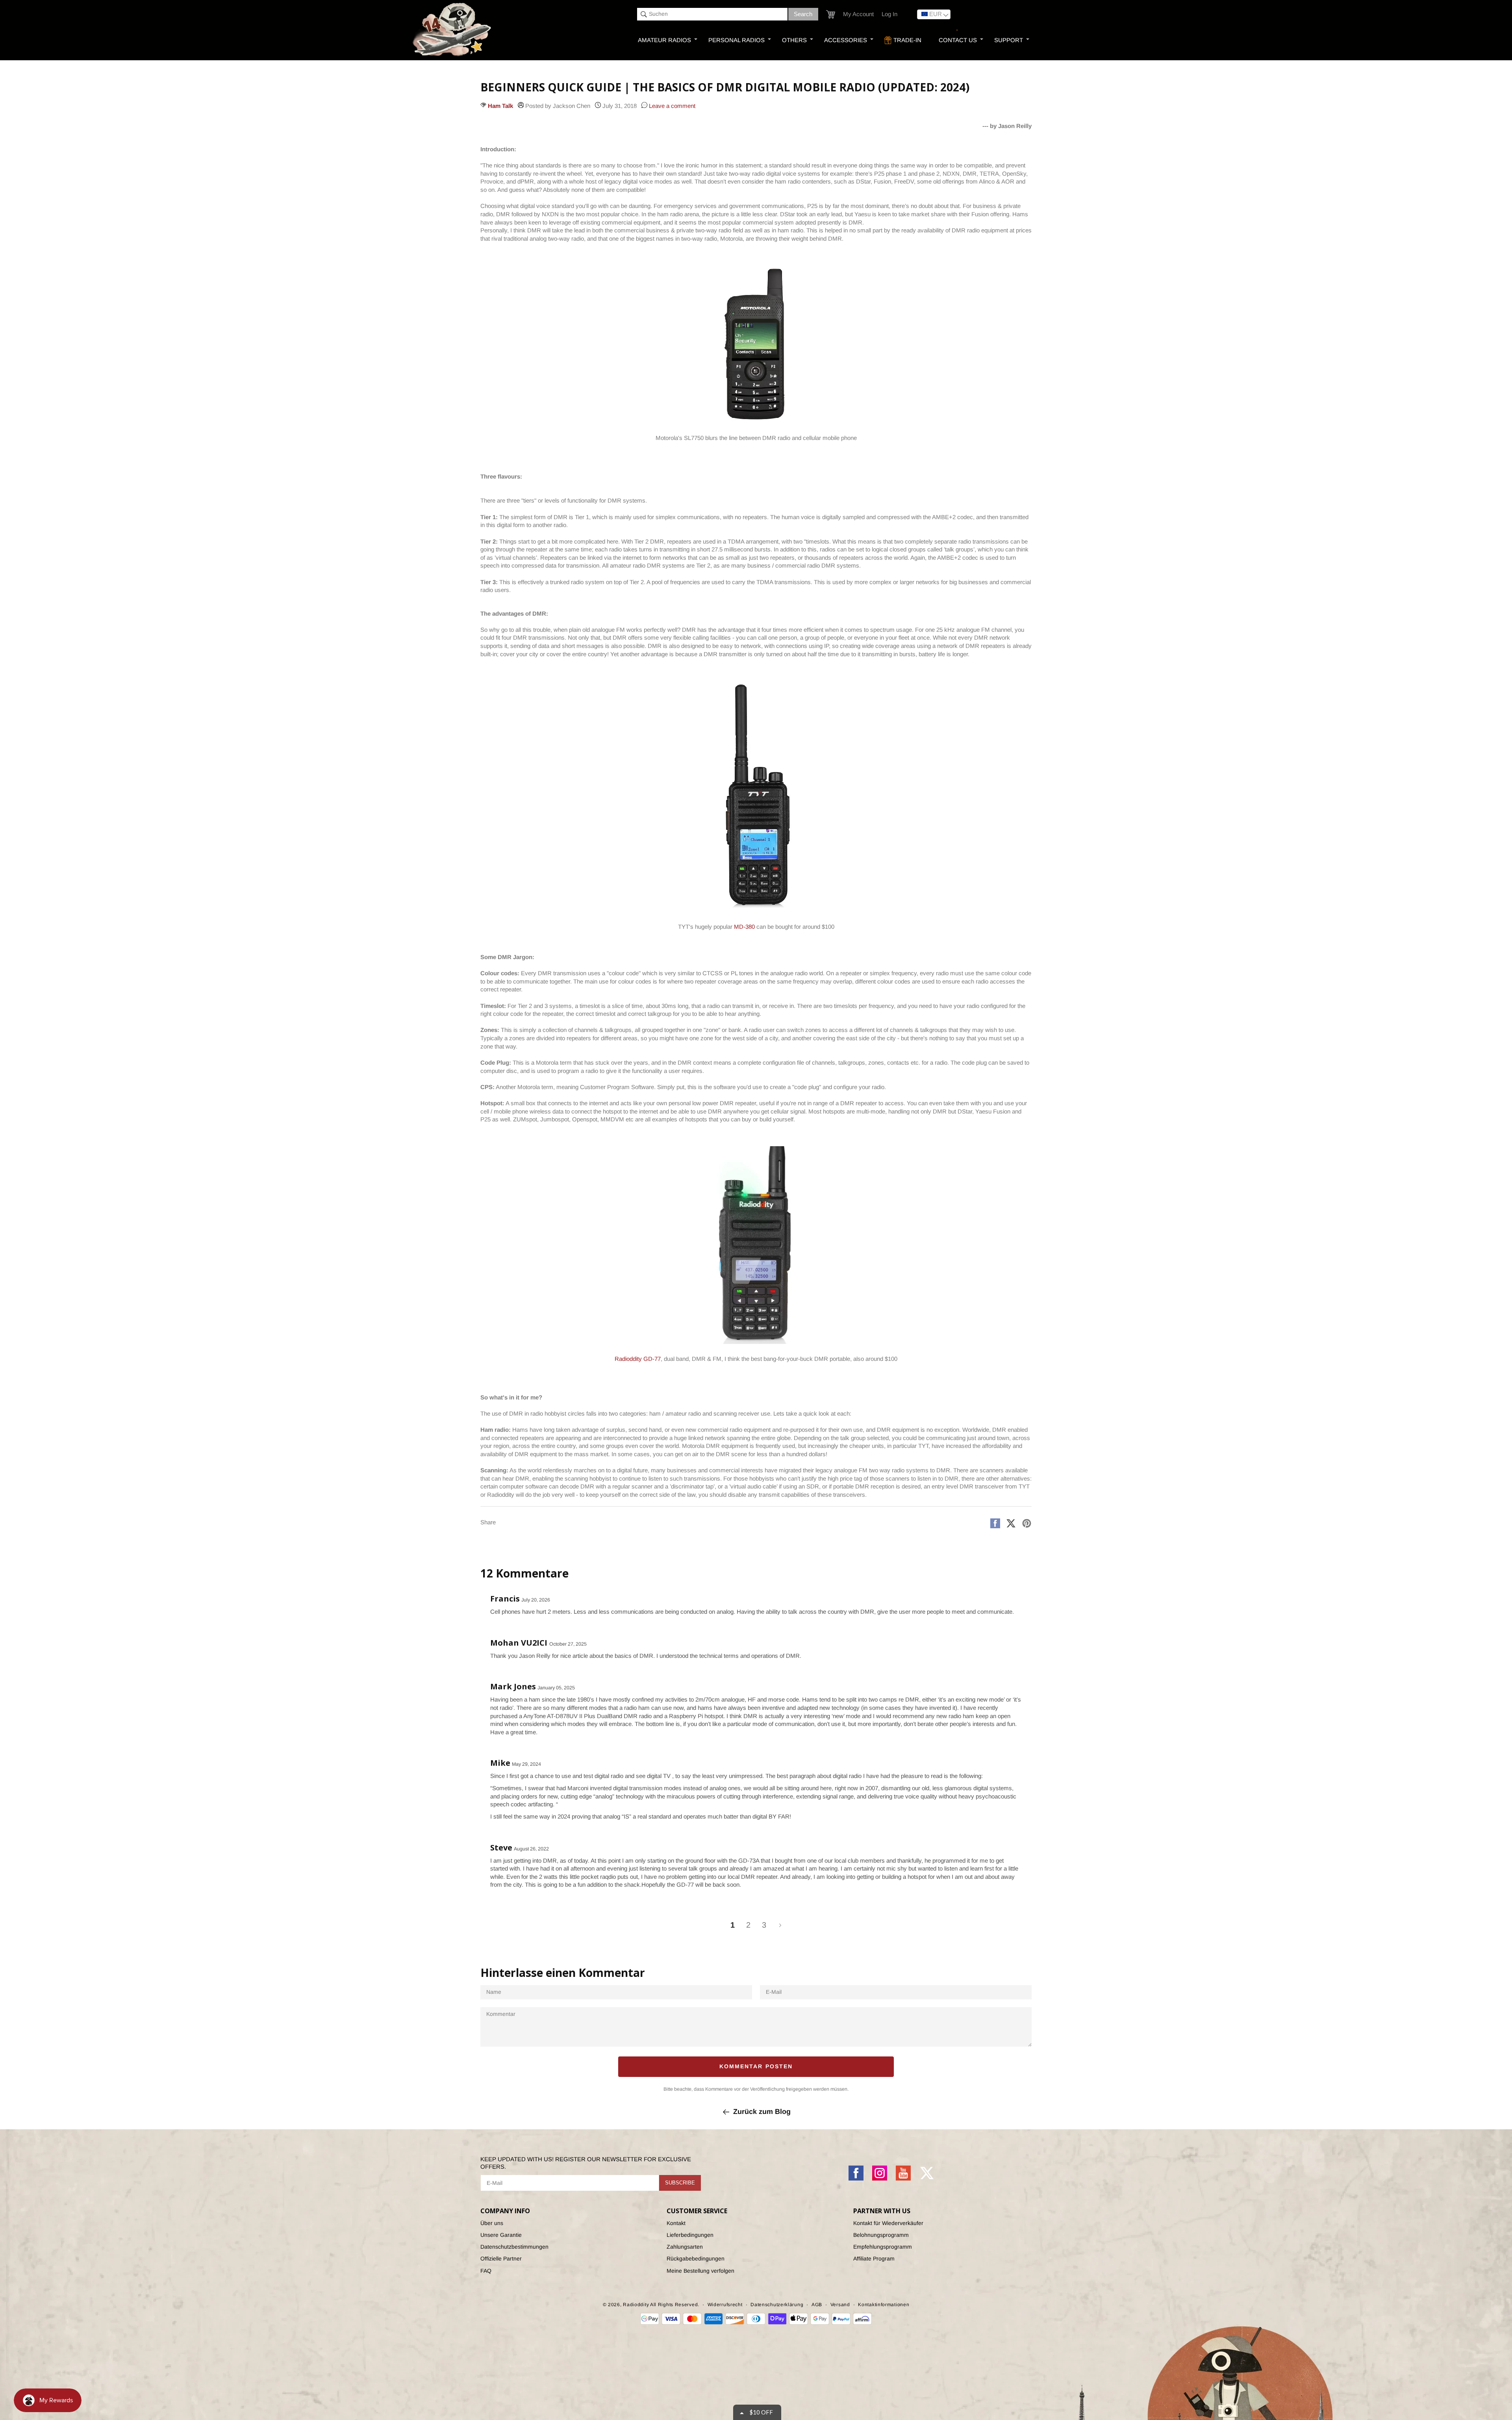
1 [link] (733, 1925)
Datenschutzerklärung (777, 2305)
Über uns (492, 2223)
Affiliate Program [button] (874, 2259)
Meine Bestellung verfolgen (700, 2271)
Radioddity (636, 2305)
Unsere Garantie (501, 2235)
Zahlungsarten (685, 2247)
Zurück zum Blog (762, 2112)
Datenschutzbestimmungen (514, 2247)
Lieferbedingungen (690, 2235)
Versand (840, 2305)
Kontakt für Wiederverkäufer (888, 2223)
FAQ (486, 2271)
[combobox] (712, 14)
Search (803, 14)
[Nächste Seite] (780, 1925)
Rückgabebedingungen (696, 2259)
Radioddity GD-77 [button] (638, 1359)
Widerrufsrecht (725, 2305)
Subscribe (680, 2183)
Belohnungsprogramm (881, 2235)
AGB (817, 2305)
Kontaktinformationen (884, 2305)
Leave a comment (671, 106)
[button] (831, 14)
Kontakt (676, 2223)
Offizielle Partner (501, 2259)
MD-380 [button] (744, 927)
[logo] (453, 30)
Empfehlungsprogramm (883, 2247)
